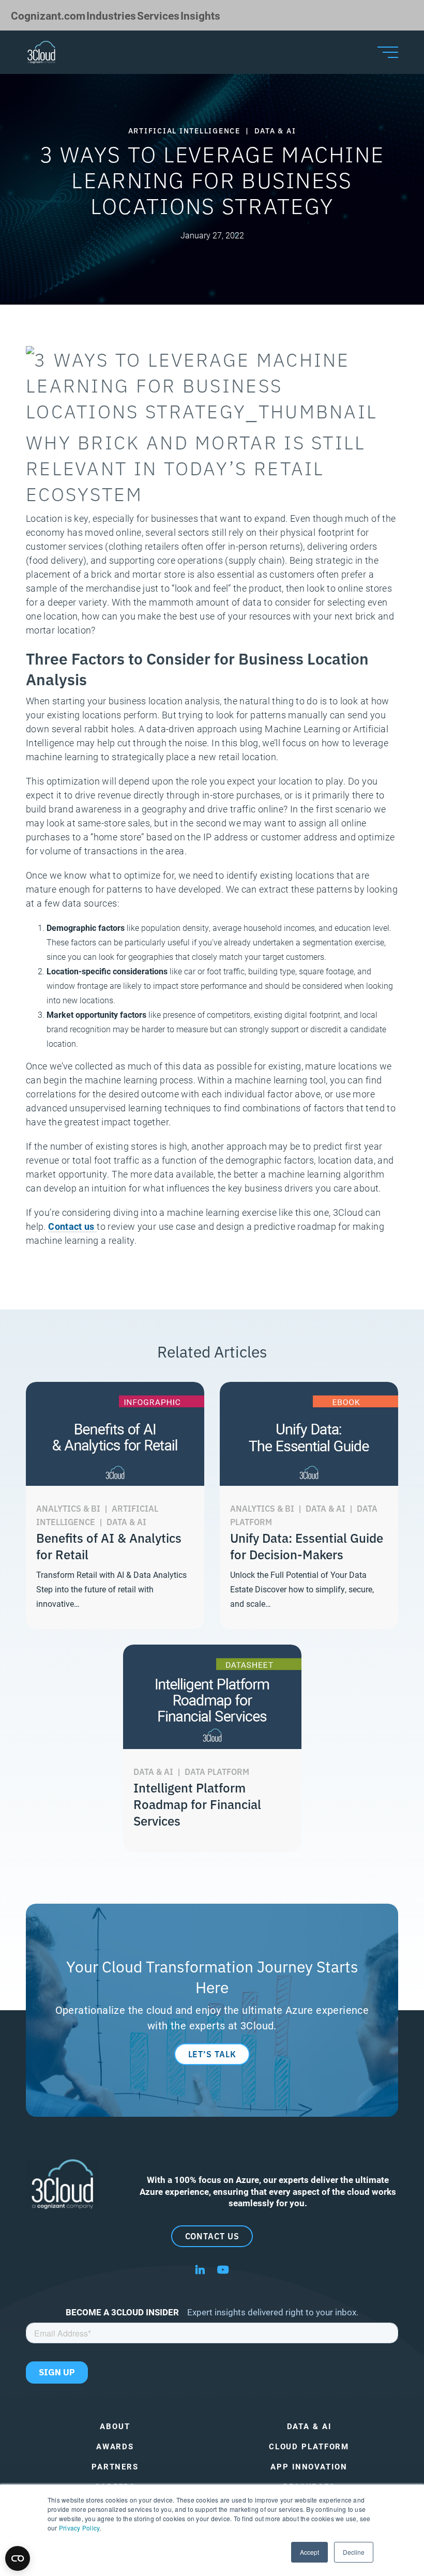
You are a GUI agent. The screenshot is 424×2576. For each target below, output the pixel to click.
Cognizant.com (48, 15)
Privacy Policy (79, 2528)
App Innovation (309, 2467)
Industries (111, 15)
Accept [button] (309, 2552)
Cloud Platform (309, 2446)
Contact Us (212, 2236)
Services (158, 15)
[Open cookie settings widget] (18, 2558)
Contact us (71, 1226)
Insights (200, 15)
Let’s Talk (212, 2054)
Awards (115, 2446)
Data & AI (309, 2426)
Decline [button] (354, 2552)
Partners (115, 2467)
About (115, 2426)
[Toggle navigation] (388, 52)
